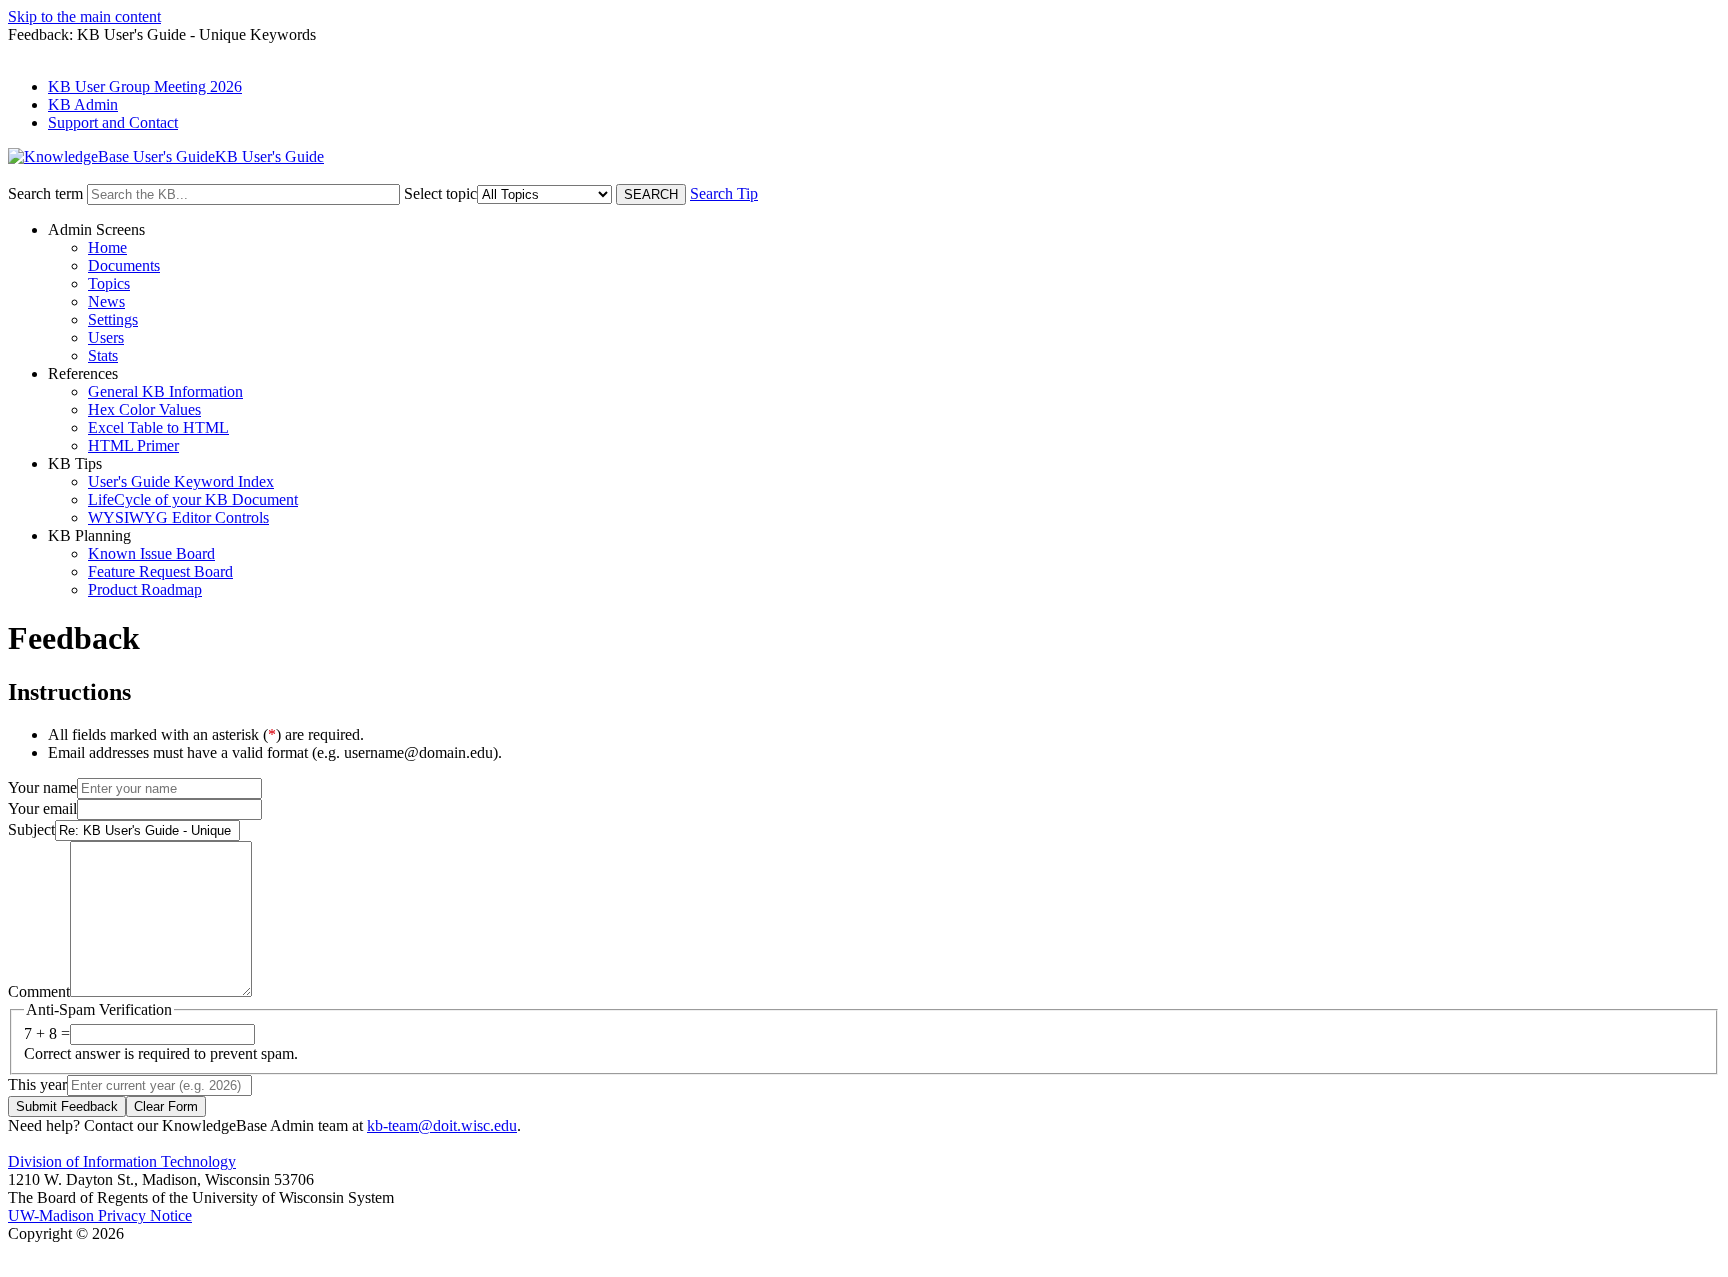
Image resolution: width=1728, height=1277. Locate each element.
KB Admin (83, 104)
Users (106, 337)
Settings (113, 319)
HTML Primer (133, 445)
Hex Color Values (144, 409)
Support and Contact (113, 122)
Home (107, 247)
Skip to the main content (84, 16)
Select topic (440, 193)
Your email (42, 808)
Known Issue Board (151, 553)
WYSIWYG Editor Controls (178, 517)
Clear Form (166, 1106)
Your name (42, 787)
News (106, 301)
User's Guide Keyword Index (181, 481)
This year (37, 1084)
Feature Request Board (160, 571)
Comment (39, 991)
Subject (31, 829)
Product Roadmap (145, 589)
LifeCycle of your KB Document (193, 499)
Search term (45, 193)
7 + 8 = (47, 1033)
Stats (103, 355)
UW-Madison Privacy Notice (100, 1215)
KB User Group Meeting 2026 (145, 86)
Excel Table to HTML (158, 427)
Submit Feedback (67, 1106)
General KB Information (165, 391)
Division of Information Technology (122, 1161)
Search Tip (724, 193)
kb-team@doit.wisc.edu (442, 1125)
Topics (109, 283)
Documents (124, 265)
